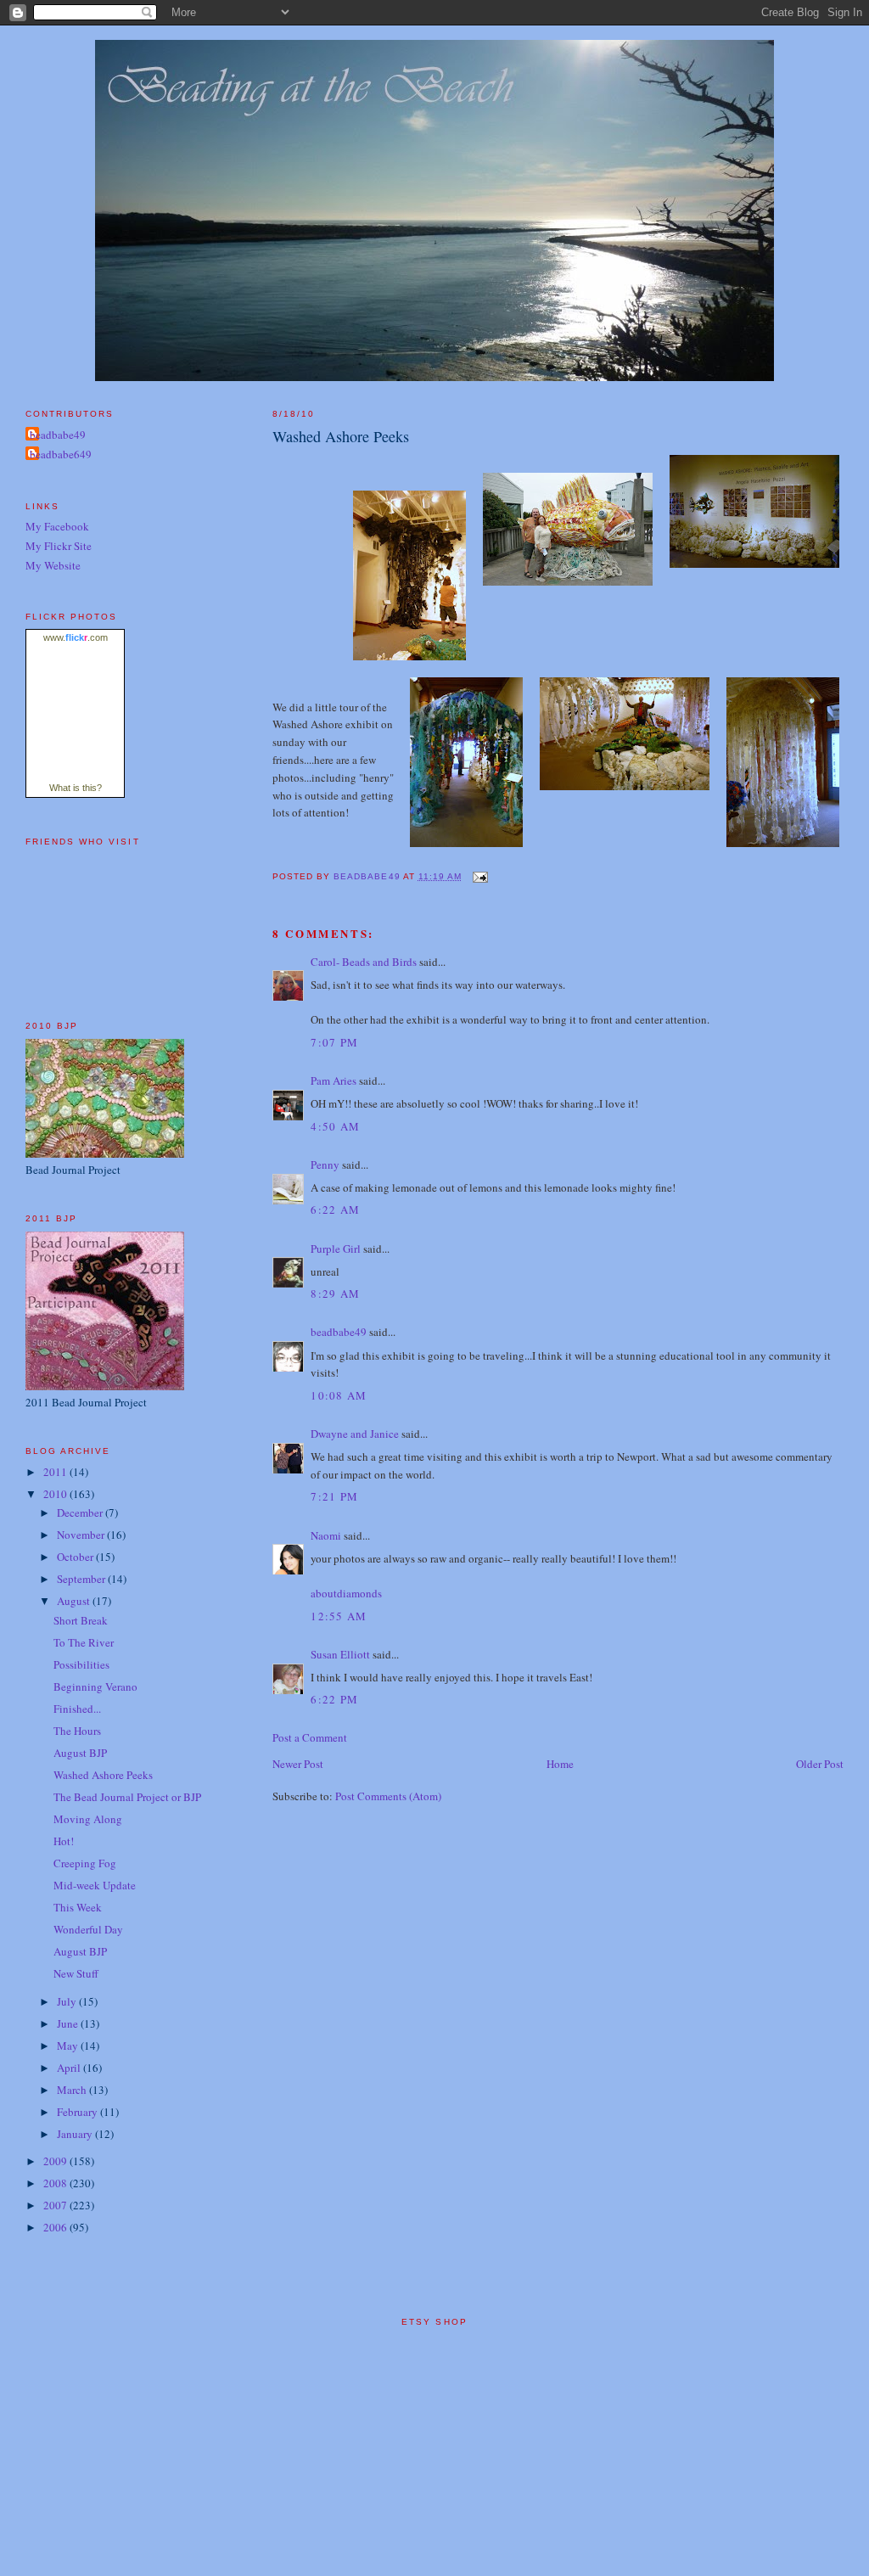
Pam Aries (334, 1080)
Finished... (77, 1709)
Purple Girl (336, 1249)
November (82, 1535)
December (81, 1512)
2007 (56, 2205)
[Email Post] (480, 876)
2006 (56, 2227)
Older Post (820, 1764)
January (76, 2134)
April (70, 2068)
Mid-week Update (95, 1885)
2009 (56, 2161)
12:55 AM (339, 1616)
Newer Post (298, 1764)
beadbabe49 (339, 1332)
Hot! (64, 1841)
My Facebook (57, 526)
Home (560, 1764)
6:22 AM (335, 1209)
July (68, 2001)
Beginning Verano (95, 1686)
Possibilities (81, 1664)
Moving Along (88, 1819)
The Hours (77, 1731)
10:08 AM (339, 1395)
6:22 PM (334, 1699)
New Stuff (76, 1973)
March (73, 2090)
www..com (76, 637)
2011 (56, 1472)
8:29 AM (335, 1294)
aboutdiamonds (346, 1593)
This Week (78, 1907)
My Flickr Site (59, 546)
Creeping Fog (85, 1863)
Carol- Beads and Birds (364, 962)
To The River (84, 1642)
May (69, 2046)
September (82, 1579)
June (69, 2023)
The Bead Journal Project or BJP (127, 1797)
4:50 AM (335, 1126)
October (76, 1557)
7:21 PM (334, 1496)
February (78, 2112)
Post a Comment (310, 1737)
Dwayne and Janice (355, 1434)
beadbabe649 (61, 454)
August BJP (80, 1753)
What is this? (76, 788)
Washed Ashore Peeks (103, 1775)
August (75, 1601)
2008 (56, 2183)
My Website (53, 565)
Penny (325, 1165)
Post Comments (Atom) (388, 1796)
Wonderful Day (88, 1929)
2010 (56, 1494)
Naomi (326, 1535)
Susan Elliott (340, 1654)
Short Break (81, 1620)
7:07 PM (334, 1042)
